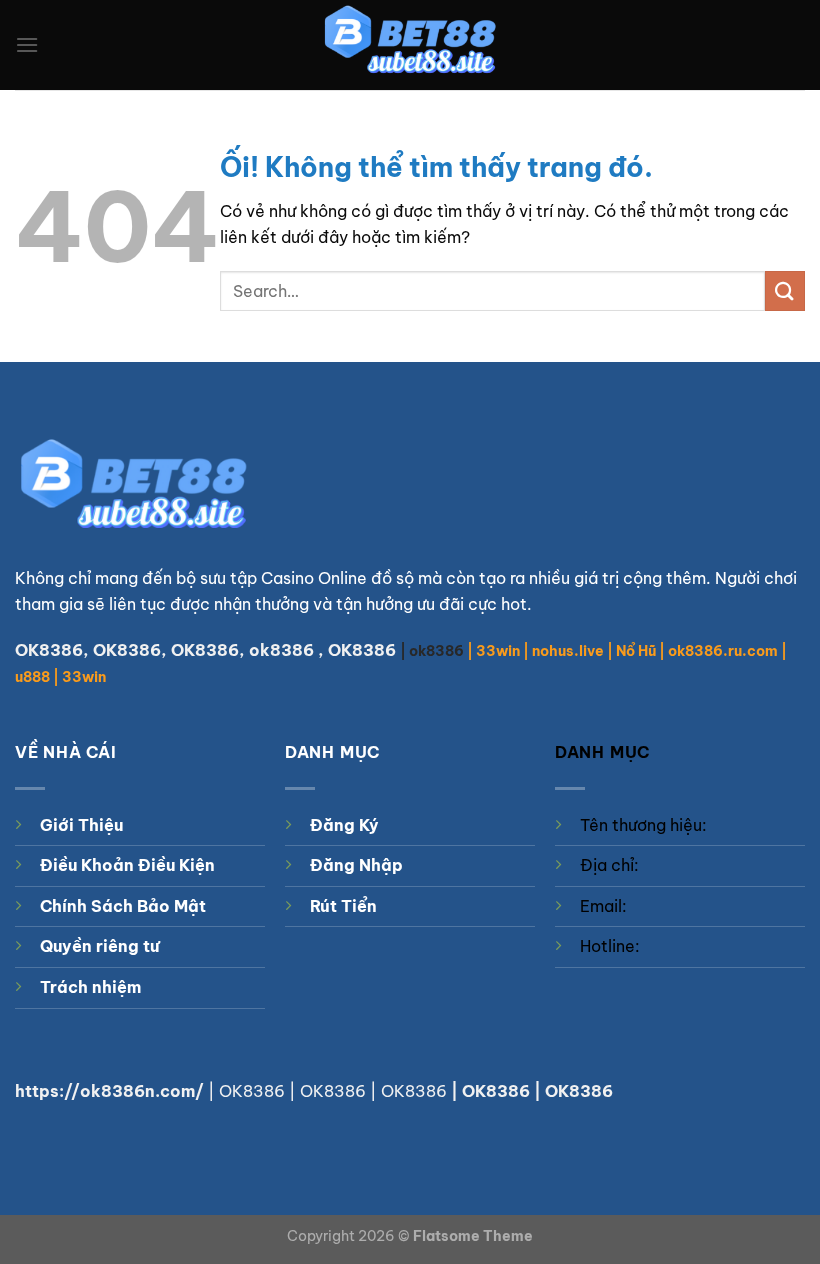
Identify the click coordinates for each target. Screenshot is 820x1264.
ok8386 (281, 650)
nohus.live (568, 651)
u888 (32, 677)
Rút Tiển (343, 906)
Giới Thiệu (81, 825)
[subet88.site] (410, 45)
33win (498, 651)
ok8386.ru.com (723, 651)
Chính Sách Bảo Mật (123, 906)
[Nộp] (785, 290)
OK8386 (127, 650)
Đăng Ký (344, 825)
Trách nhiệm (90, 987)
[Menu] (27, 44)
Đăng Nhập (356, 865)
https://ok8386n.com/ (109, 1091)
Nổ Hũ (636, 651)
